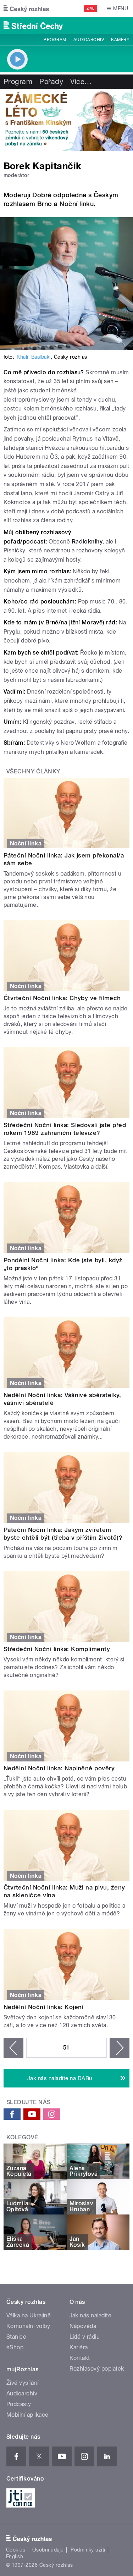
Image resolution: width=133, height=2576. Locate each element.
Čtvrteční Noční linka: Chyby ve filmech (62, 998)
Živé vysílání (22, 2383)
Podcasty (19, 2404)
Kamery (120, 40)
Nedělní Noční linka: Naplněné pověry (59, 1768)
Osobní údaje (48, 2550)
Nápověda (83, 2326)
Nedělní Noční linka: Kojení (43, 2007)
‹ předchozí (13, 2048)
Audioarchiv (89, 40)
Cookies (16, 2550)
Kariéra (79, 2347)
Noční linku (77, 204)
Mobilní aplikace (27, 2415)
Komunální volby (28, 2326)
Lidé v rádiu (85, 2337)
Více (81, 82)
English (15, 2556)
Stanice (16, 2337)
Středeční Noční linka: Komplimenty (57, 1649)
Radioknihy (87, 542)
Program (55, 40)
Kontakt (80, 2358)
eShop (15, 2347)
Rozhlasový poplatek (97, 2369)
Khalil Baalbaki (34, 357)
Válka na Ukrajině (29, 2315)
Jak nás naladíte (91, 2315)
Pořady (51, 82)
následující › (120, 2048)
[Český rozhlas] (26, 9)
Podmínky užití (88, 2550)
